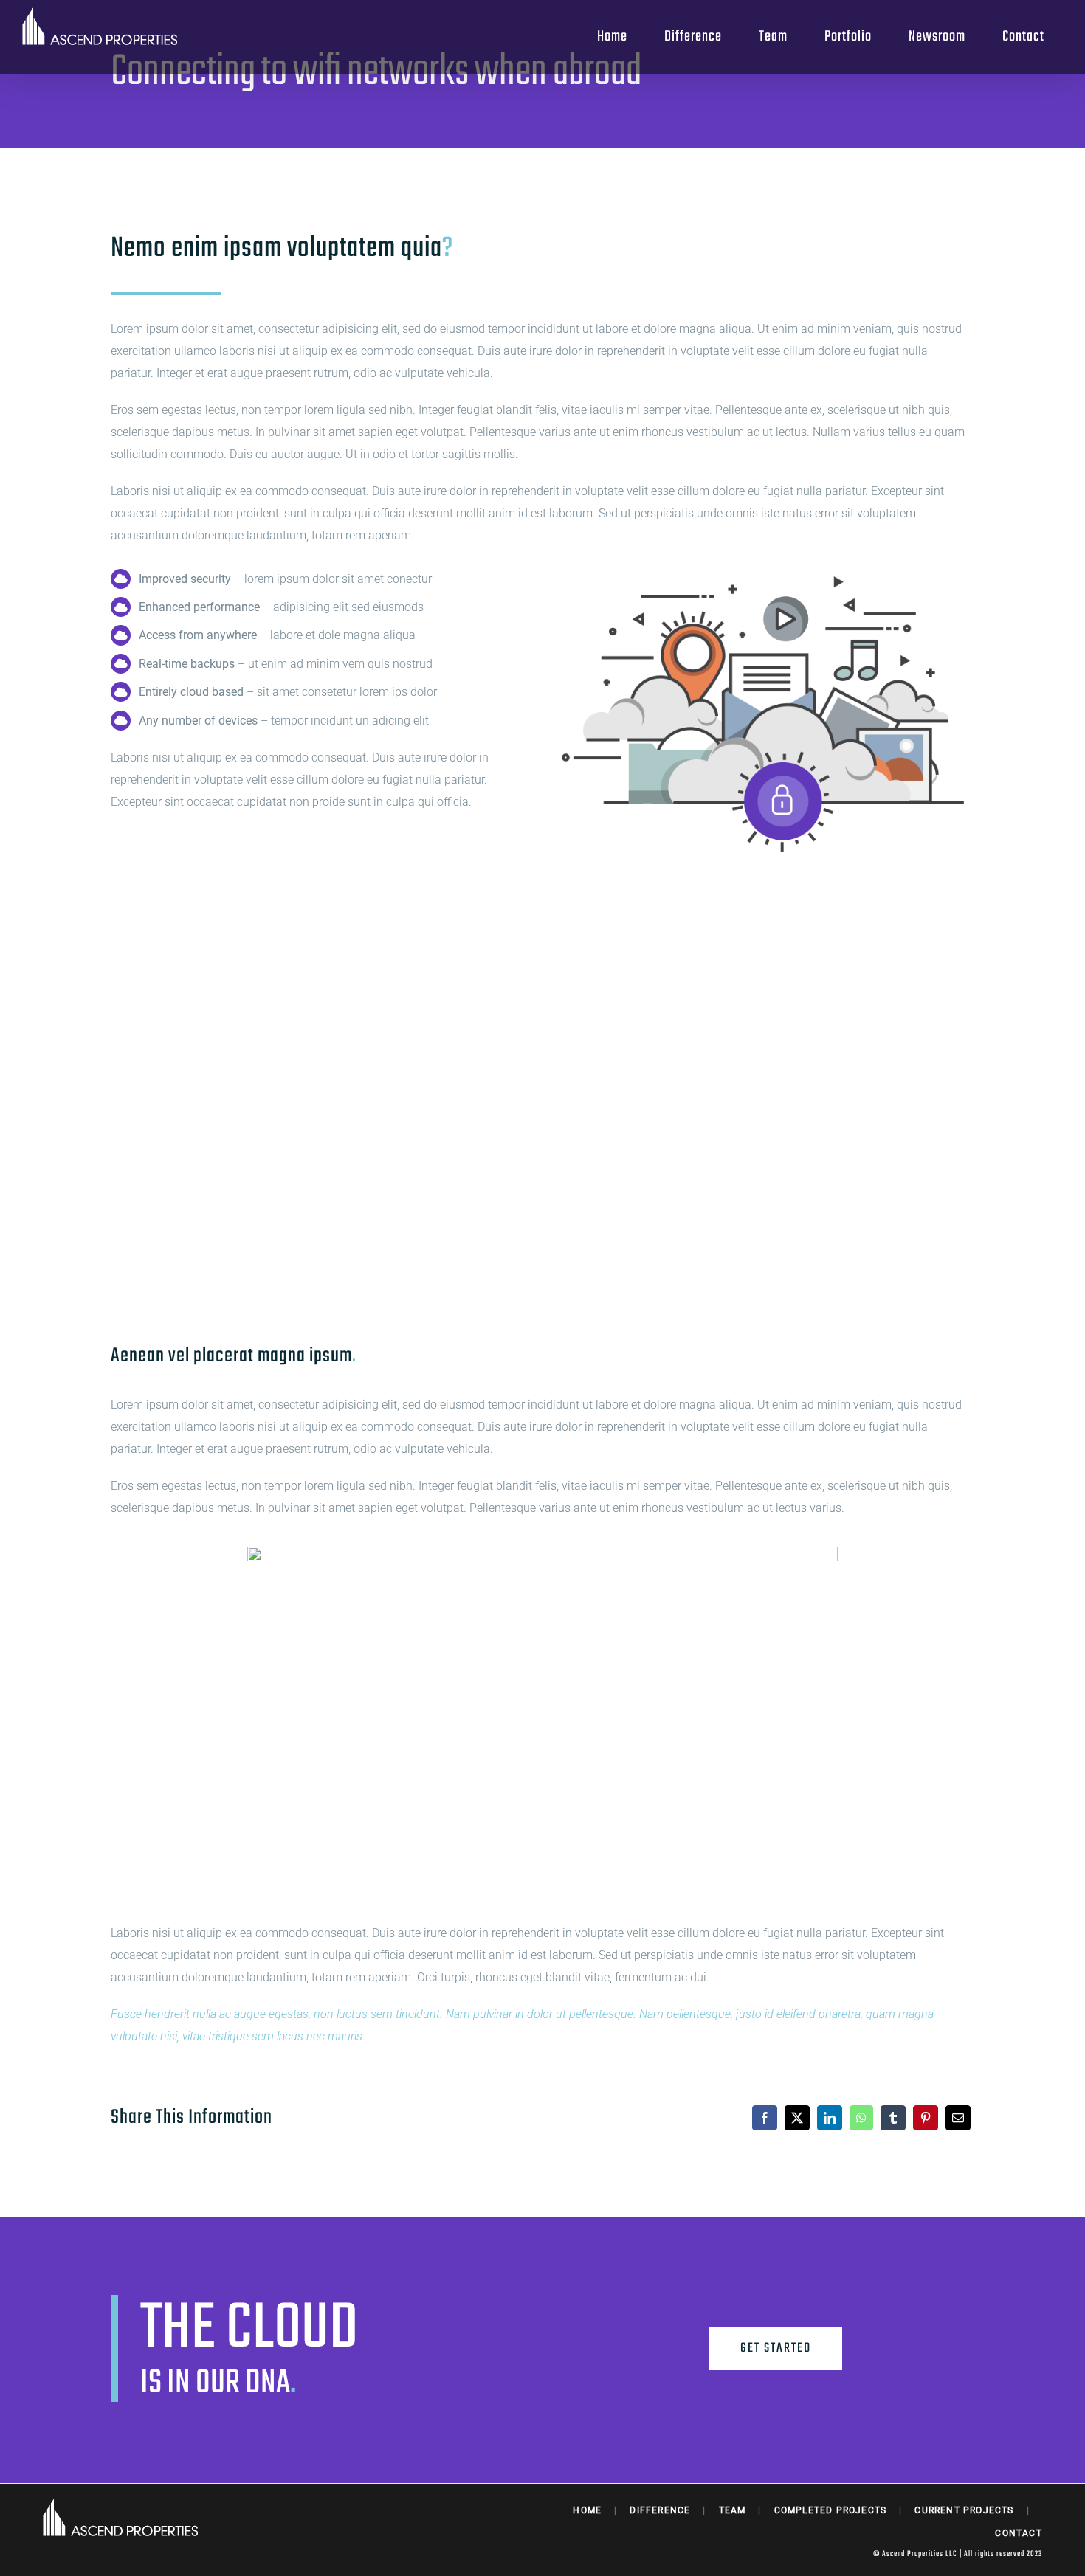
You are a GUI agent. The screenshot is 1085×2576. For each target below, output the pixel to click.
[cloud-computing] (542, 1552)
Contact (1018, 2533)
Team (733, 2510)
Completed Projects (831, 2510)
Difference (660, 2510)
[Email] (958, 2118)
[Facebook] (765, 2118)
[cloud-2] (763, 567)
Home (587, 2510)
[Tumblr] (893, 2118)
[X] (797, 2118)
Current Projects (964, 2510)
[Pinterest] (926, 2118)
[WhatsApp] (861, 2118)
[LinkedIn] (830, 2118)
